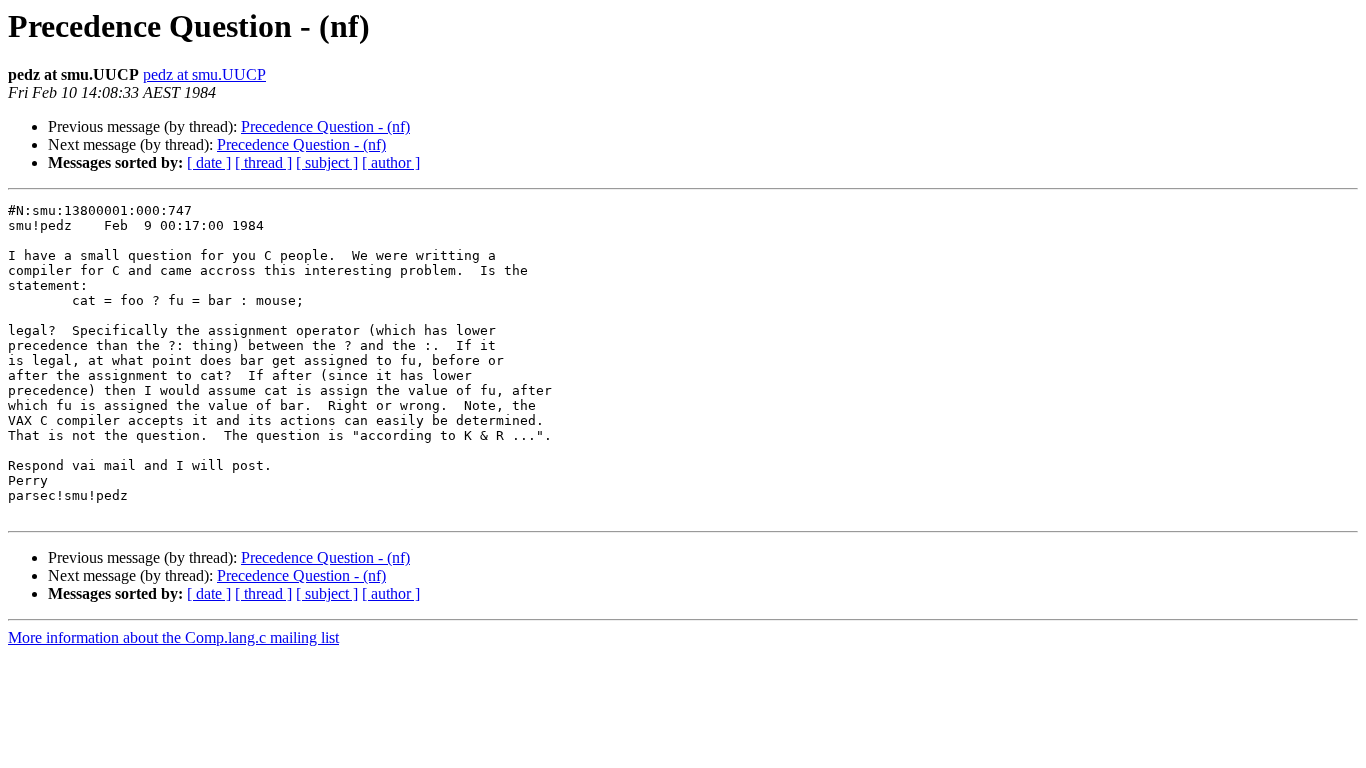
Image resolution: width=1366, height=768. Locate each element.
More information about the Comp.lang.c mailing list (173, 637)
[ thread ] (263, 162)
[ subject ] (327, 162)
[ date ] (209, 162)
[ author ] (391, 162)
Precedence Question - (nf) (325, 126)
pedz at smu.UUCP (204, 74)
